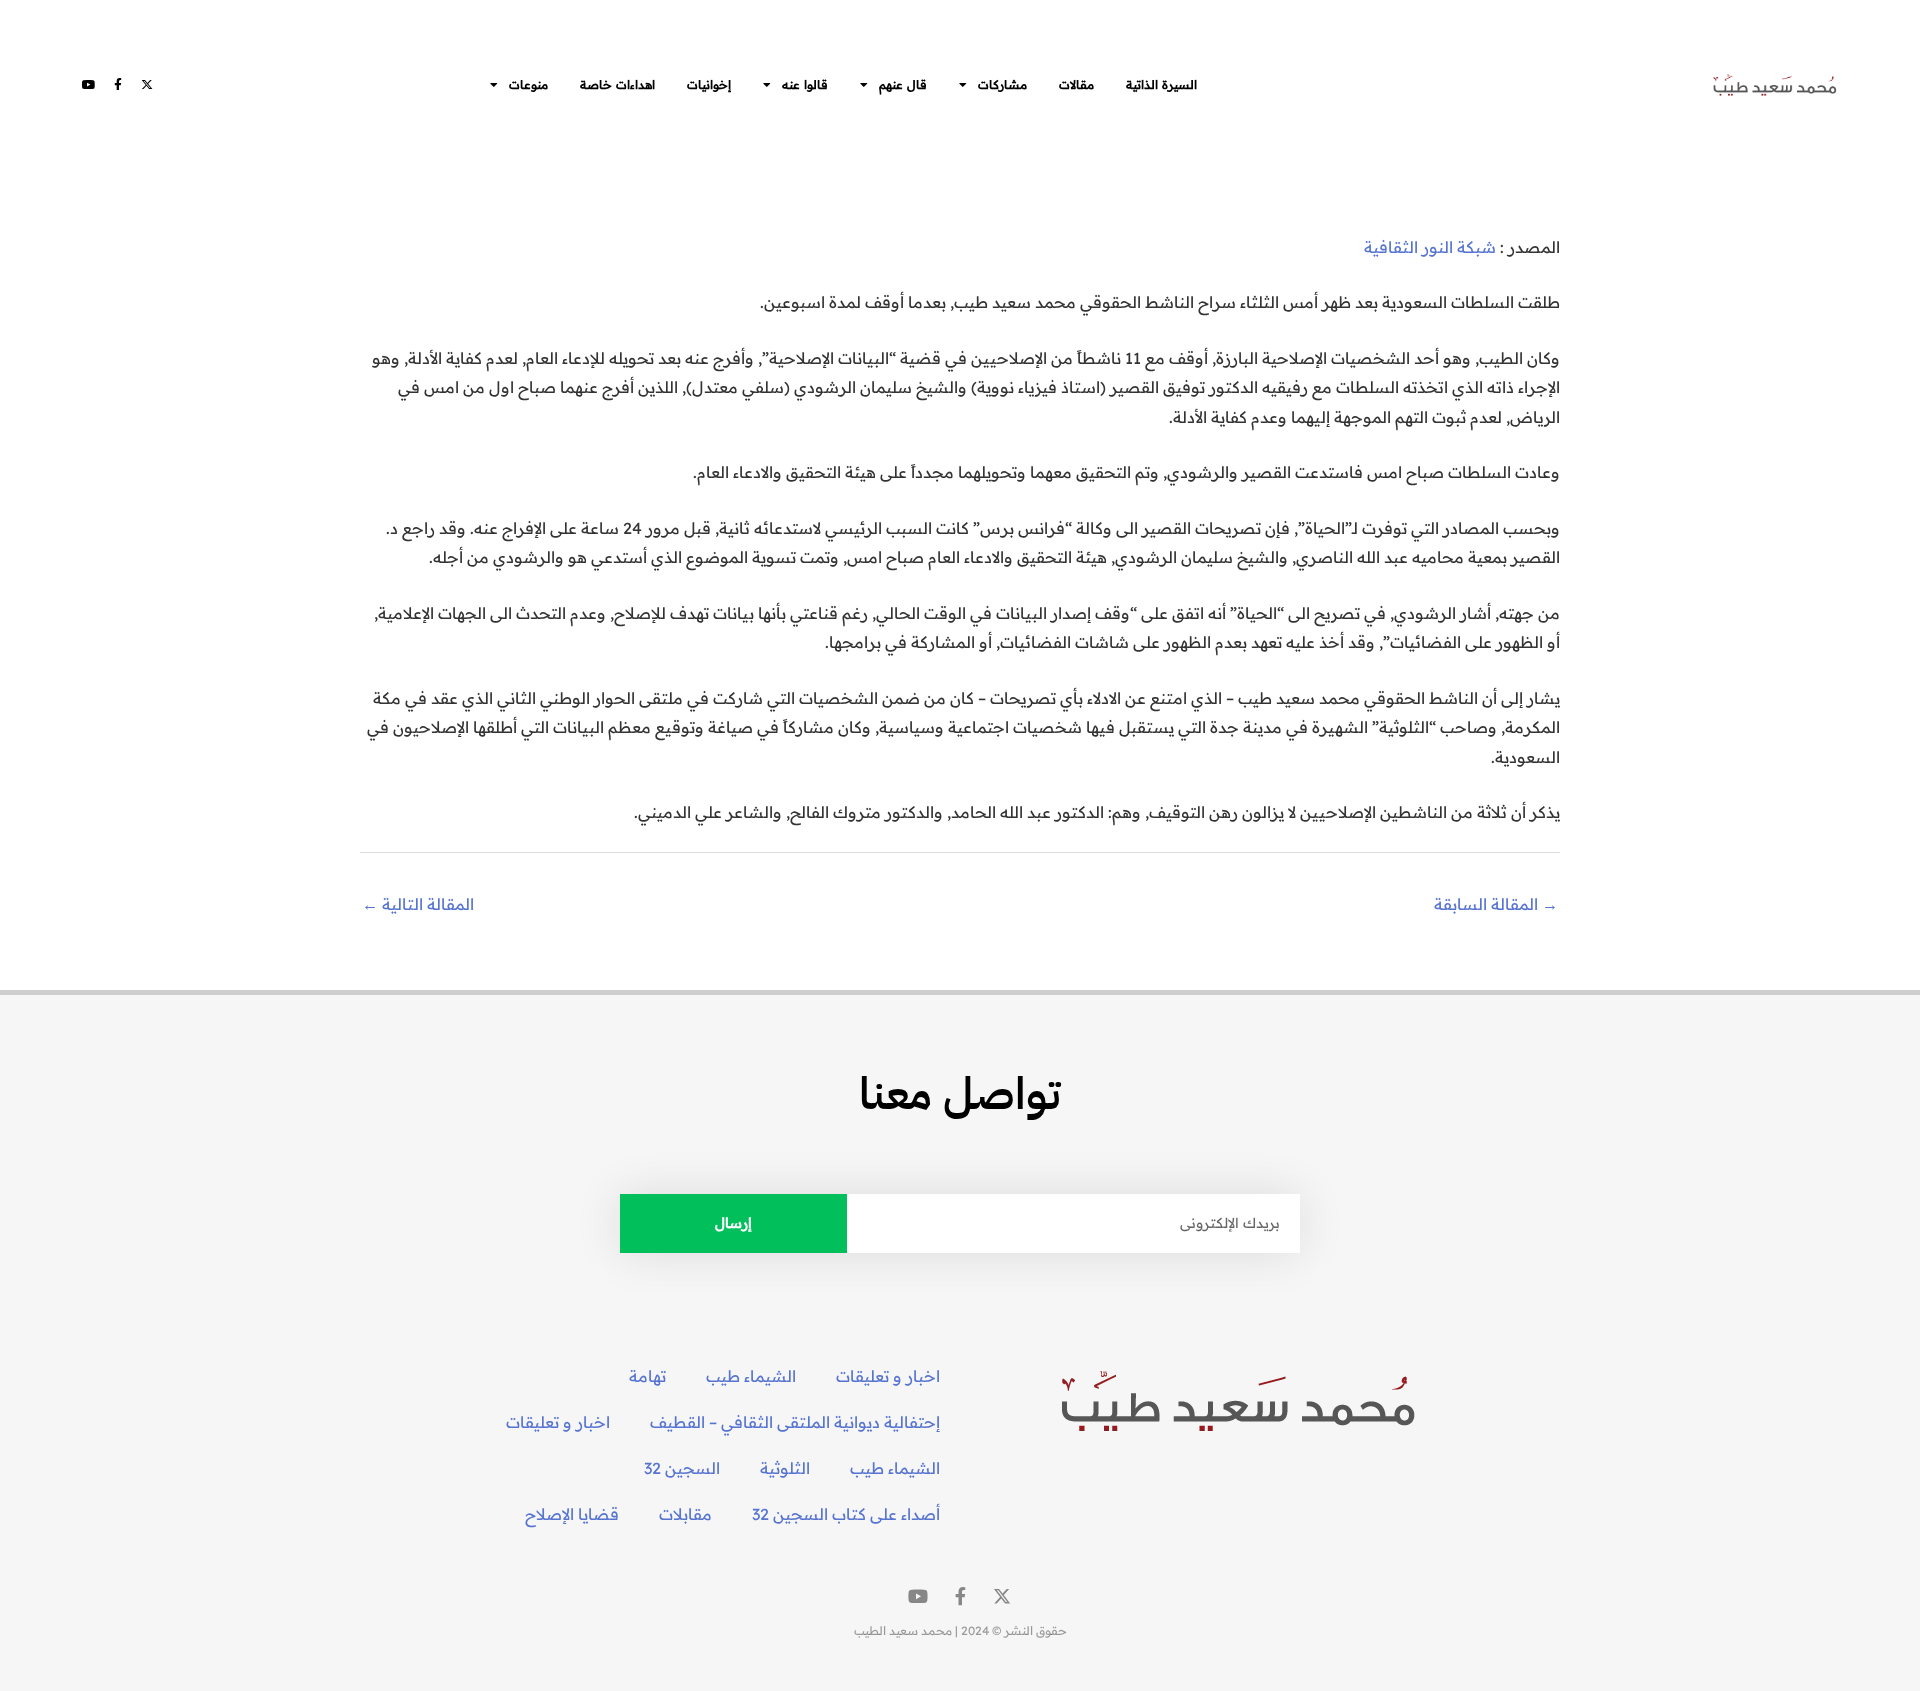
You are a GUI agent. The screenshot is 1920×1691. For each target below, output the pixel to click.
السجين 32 (682, 1468)
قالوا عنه (805, 84)
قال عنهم (903, 84)
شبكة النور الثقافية (1430, 247)
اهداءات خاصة (617, 84)
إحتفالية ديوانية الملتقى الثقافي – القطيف (795, 1422)
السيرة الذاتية (1161, 84)
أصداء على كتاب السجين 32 (846, 1514)
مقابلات (685, 1514)
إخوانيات (709, 84)
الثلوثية (785, 1468)
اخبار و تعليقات (888, 1376)
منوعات (528, 84)
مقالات (1076, 84)
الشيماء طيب (751, 1376)
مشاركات (1002, 84)
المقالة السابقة (1496, 904)
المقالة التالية (418, 904)
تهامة (647, 1376)
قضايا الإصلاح (572, 1514)
